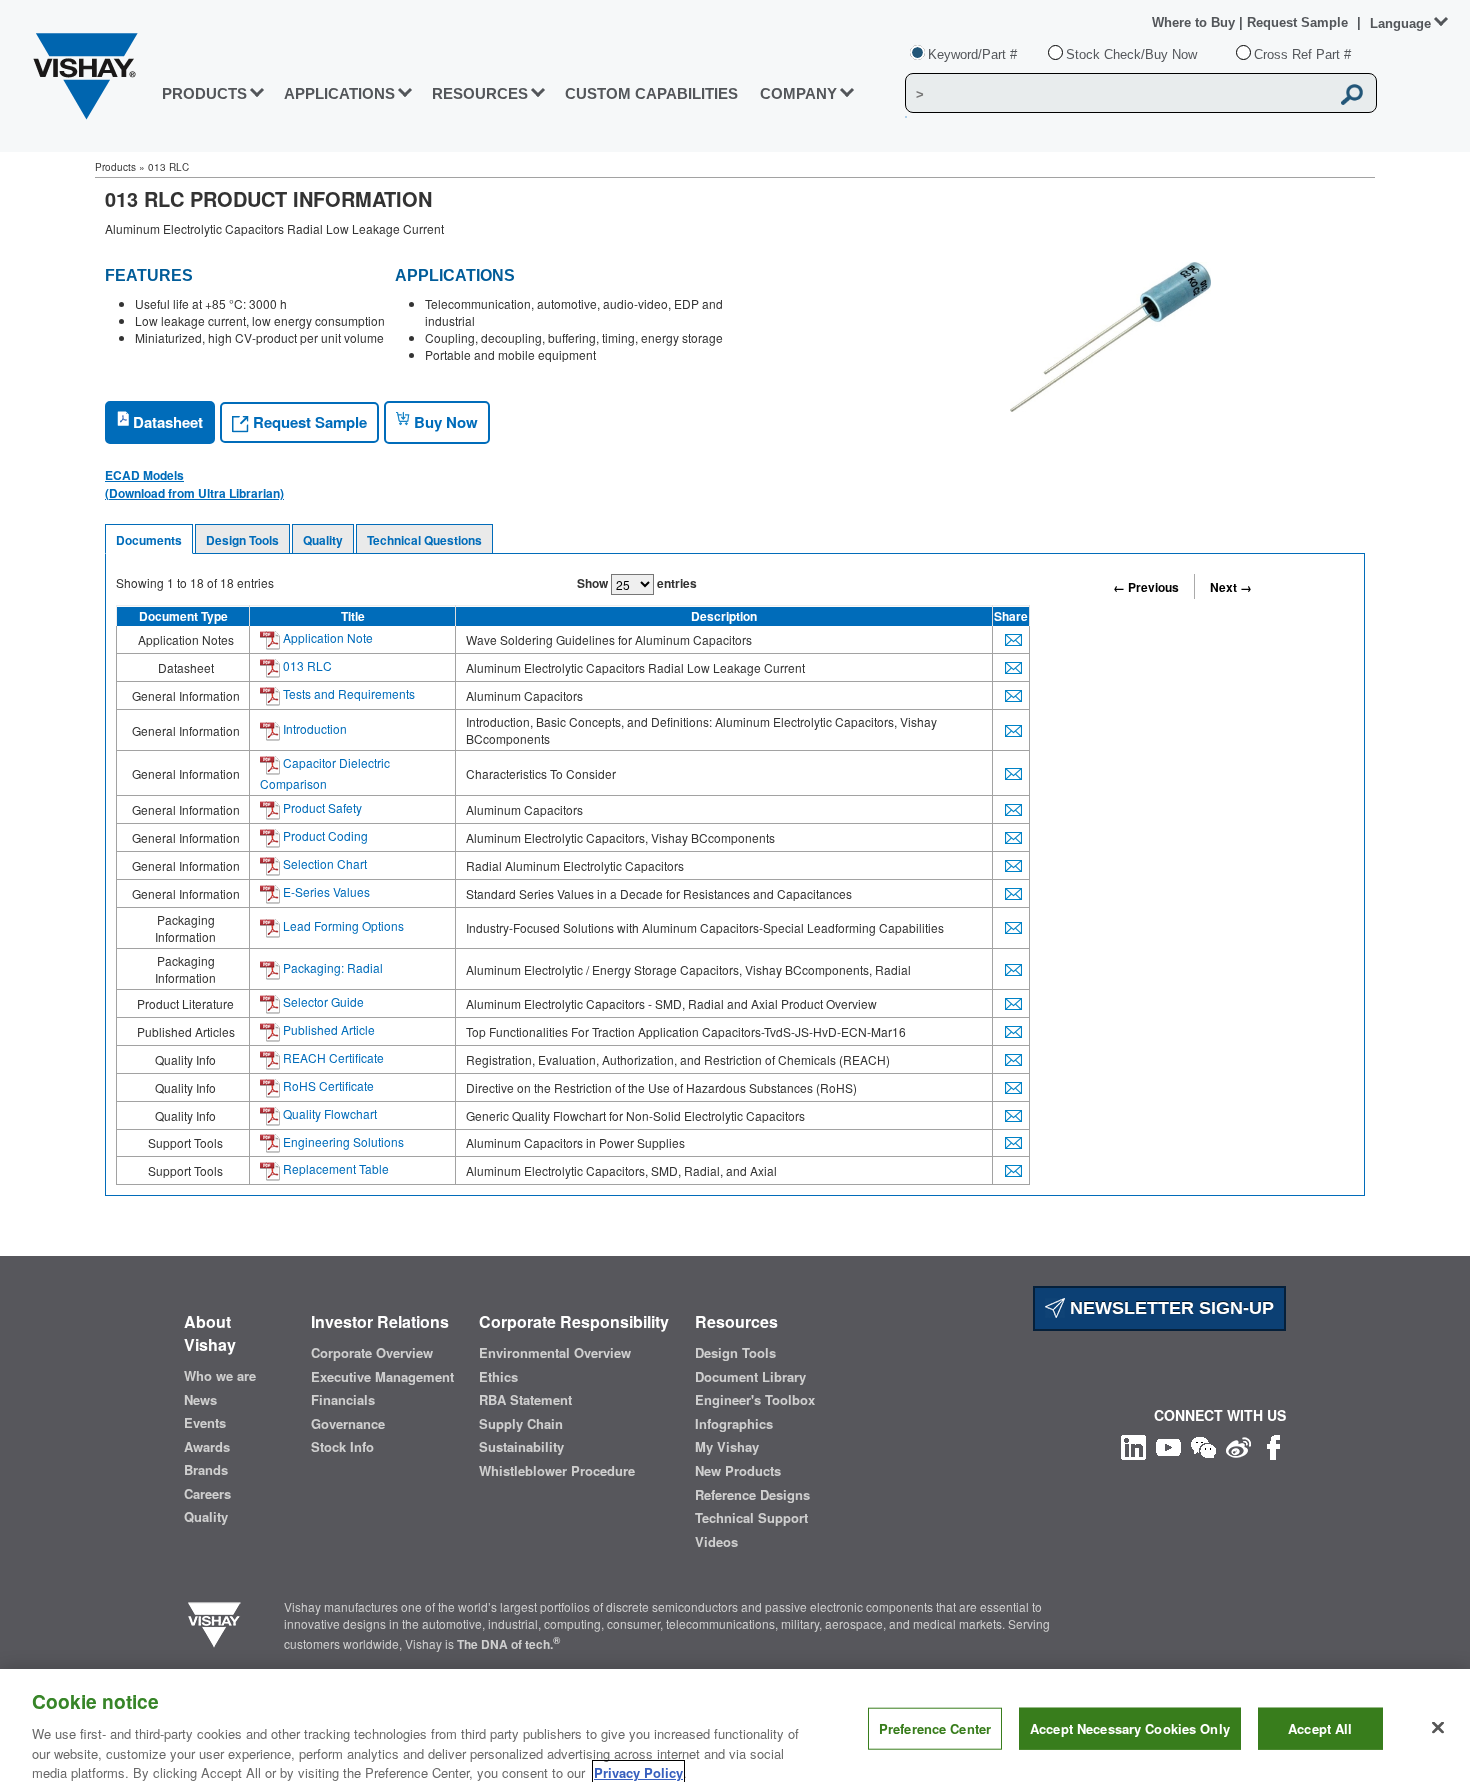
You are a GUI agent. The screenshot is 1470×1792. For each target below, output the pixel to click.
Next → (1231, 587)
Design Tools (242, 540)
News (200, 1400)
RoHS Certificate (327, 1085)
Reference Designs (752, 1495)
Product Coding (324, 835)
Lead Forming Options (342, 925)
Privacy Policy (638, 1771)
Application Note (326, 637)
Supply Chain (521, 1424)
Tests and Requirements (347, 693)
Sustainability (521, 1447)
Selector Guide (322, 1001)
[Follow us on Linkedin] (1133, 1444)
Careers (207, 1494)
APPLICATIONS (339, 93)
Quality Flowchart (328, 1113)
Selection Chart (323, 863)
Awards (207, 1447)
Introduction (313, 728)
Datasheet (166, 422)
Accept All (1320, 1728)
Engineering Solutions (342, 1141)
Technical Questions (424, 540)
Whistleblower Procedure (557, 1471)
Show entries (637, 583)
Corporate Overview (372, 1353)
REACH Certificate (332, 1057)
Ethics (498, 1377)
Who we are (220, 1376)
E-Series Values (325, 891)
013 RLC (306, 665)
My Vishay (727, 1447)
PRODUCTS (204, 93)
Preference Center (935, 1728)
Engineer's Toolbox (755, 1400)
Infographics (734, 1424)
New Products (738, 1471)
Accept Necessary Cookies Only (1130, 1728)
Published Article (327, 1029)
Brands (206, 1470)
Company (798, 93)
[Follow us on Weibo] (1238, 1444)
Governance (348, 1424)
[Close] (1438, 1728)
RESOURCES (480, 93)
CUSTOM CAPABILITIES (651, 93)
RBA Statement (525, 1400)
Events (205, 1423)
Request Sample (308, 422)
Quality (323, 540)
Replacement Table (334, 1168)
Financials (343, 1400)
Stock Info (342, 1447)
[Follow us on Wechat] (1203, 1444)
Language (1400, 23)
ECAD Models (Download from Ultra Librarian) (194, 484)
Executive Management (382, 1377)
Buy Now (444, 422)
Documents (149, 540)
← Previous (1146, 587)
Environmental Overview (555, 1353)
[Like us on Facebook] (1273, 1444)
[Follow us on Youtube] (1168, 1444)
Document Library (750, 1377)
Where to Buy (1195, 22)
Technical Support (751, 1518)
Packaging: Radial (331, 967)
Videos (716, 1542)
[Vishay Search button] (1352, 94)
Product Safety (321, 807)
